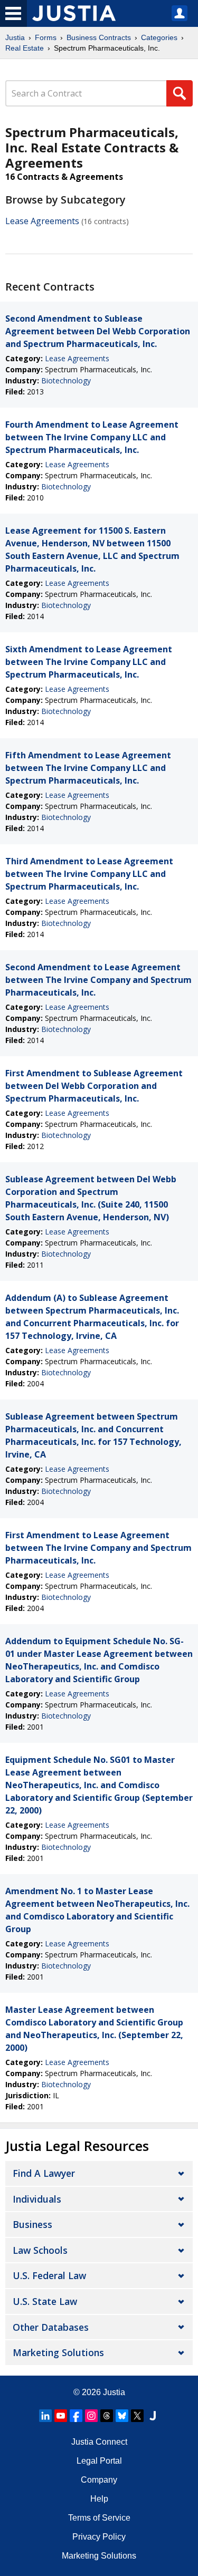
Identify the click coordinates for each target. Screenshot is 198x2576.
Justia (15, 37)
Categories (159, 37)
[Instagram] (91, 2416)
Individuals (37, 2199)
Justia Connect (99, 2442)
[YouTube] (61, 2416)
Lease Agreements (42, 221)
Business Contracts (99, 37)
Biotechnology (66, 380)
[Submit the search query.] (180, 93)
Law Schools (40, 2250)
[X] (137, 2416)
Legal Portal (99, 2461)
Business (32, 2224)
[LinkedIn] (45, 2416)
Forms (46, 37)
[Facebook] (76, 2416)
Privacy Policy (99, 2537)
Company (99, 2480)
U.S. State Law (45, 2301)
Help (99, 2499)
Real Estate (25, 48)
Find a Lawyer (44, 2173)
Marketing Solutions (58, 2352)
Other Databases (51, 2327)
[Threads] (107, 2416)
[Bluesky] (122, 2416)
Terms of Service (99, 2518)
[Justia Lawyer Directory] (153, 2416)
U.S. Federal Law (49, 2275)
